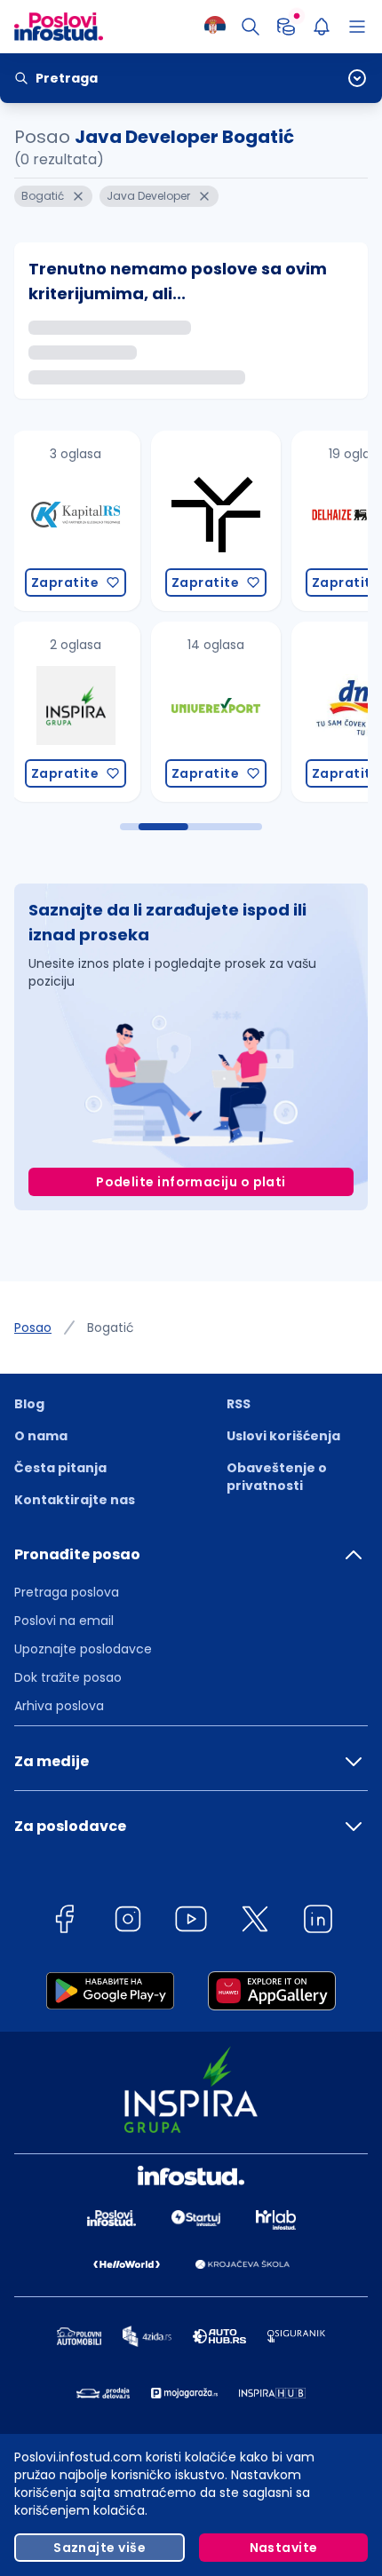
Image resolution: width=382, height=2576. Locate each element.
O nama (41, 1436)
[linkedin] (318, 1922)
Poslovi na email (64, 1621)
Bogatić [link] (111, 1328)
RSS (239, 1404)
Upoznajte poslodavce (83, 1649)
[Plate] (286, 27)
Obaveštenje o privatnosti (277, 1477)
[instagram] (128, 1922)
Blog (29, 1404)
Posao (33, 1328)
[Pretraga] (251, 27)
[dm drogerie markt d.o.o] (219, 712)
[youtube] (191, 1922)
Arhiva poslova (59, 1706)
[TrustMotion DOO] (79, 521)
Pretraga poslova (67, 1592)
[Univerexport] (79, 712)
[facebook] (64, 1922)
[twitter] (255, 1922)
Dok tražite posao (68, 1677)
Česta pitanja (60, 1468)
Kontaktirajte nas (75, 1500)
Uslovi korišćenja (283, 1436)
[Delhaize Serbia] (219, 521)
